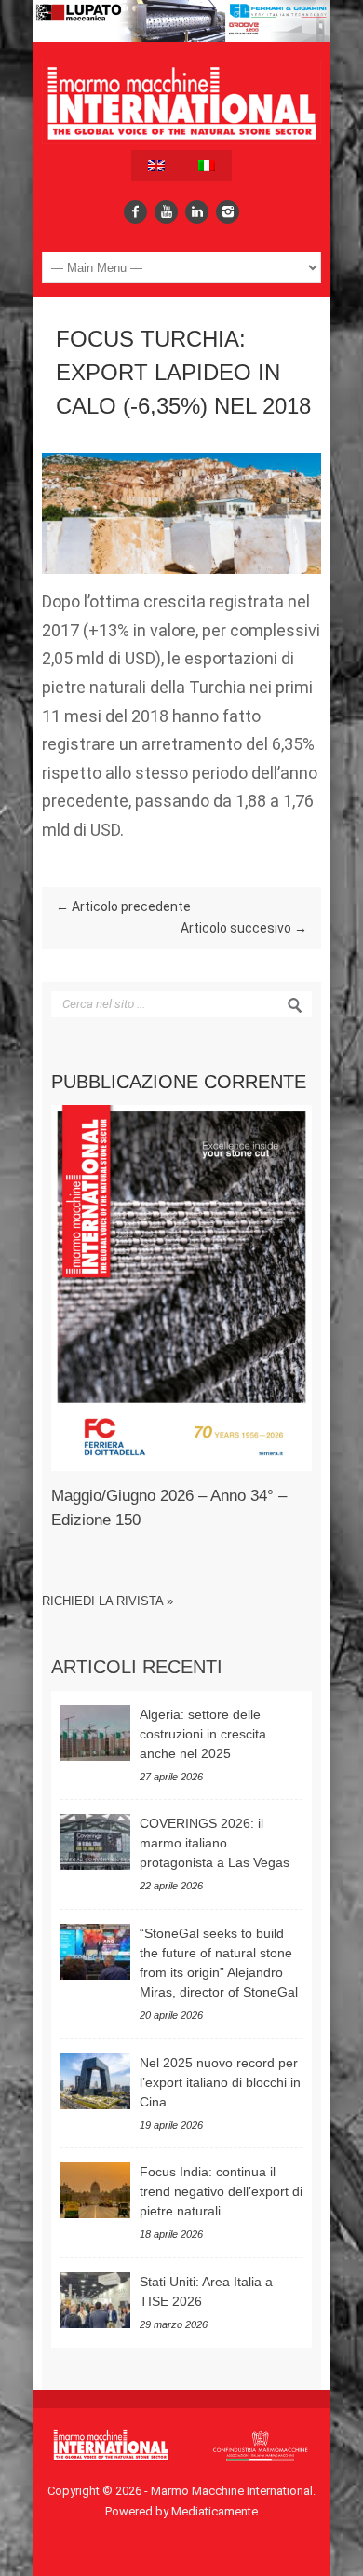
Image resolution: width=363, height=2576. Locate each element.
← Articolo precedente (123, 906)
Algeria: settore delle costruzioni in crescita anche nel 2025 (203, 1734)
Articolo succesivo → (244, 928)
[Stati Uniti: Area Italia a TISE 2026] (95, 2300)
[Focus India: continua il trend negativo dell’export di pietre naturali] (95, 2190)
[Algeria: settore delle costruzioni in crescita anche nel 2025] (95, 1733)
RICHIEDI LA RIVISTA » (108, 1601)
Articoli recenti (137, 1667)
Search (295, 1005)
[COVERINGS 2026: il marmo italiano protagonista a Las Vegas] (95, 1842)
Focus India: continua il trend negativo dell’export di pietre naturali (221, 2191)
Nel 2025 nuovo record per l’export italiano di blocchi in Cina (220, 2082)
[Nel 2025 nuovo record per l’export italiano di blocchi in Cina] (95, 2081)
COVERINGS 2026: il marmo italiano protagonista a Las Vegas (215, 1843)
